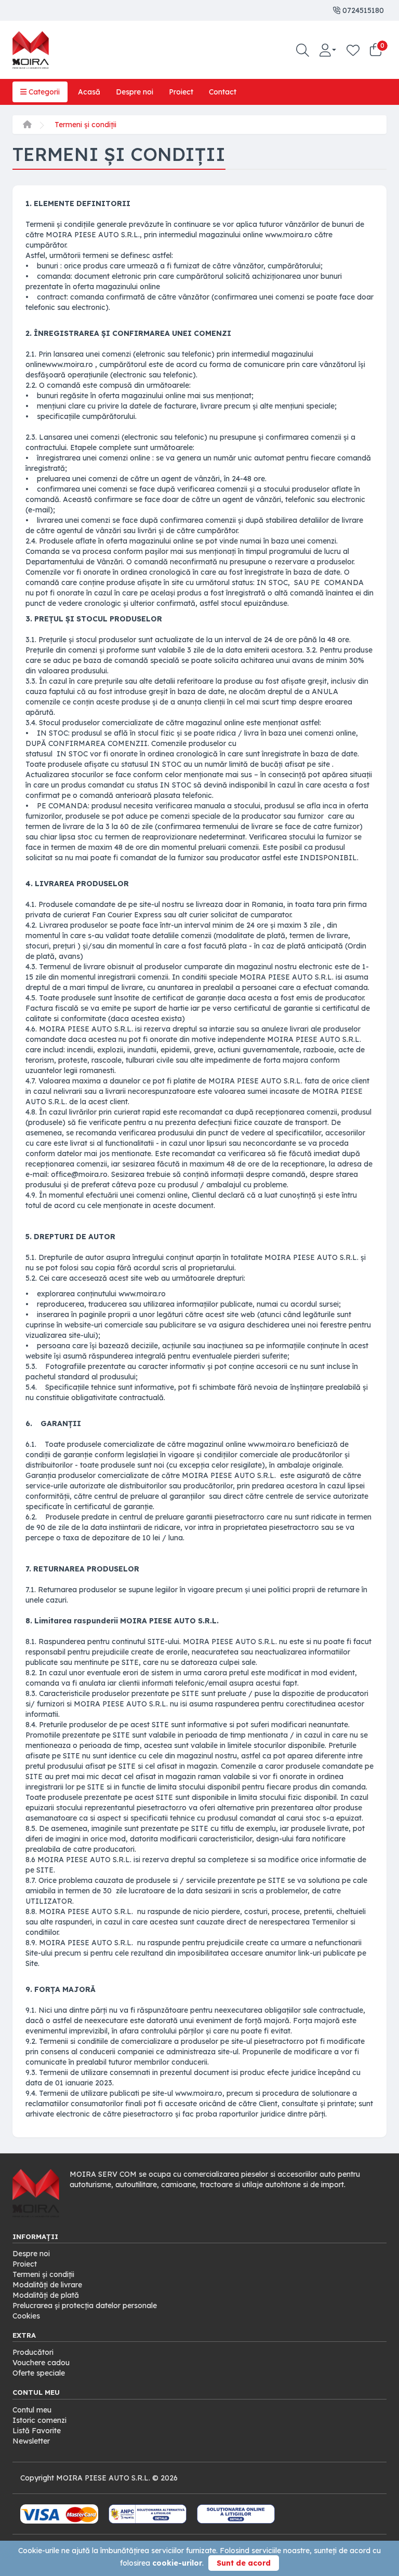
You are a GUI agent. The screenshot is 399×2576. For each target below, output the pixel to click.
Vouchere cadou (41, 2363)
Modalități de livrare (47, 2285)
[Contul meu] (328, 50)
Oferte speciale (39, 2373)
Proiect (181, 92)
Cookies (26, 2316)
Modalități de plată (46, 2295)
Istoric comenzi (39, 2420)
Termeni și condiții (85, 125)
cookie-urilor (177, 2563)
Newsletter (31, 2441)
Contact (223, 92)
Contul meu (32, 2410)
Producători (33, 2352)
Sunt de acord (244, 2563)
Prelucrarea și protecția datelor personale (85, 2306)
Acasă (89, 92)
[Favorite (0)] (353, 50)
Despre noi (135, 92)
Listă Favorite (37, 2431)
